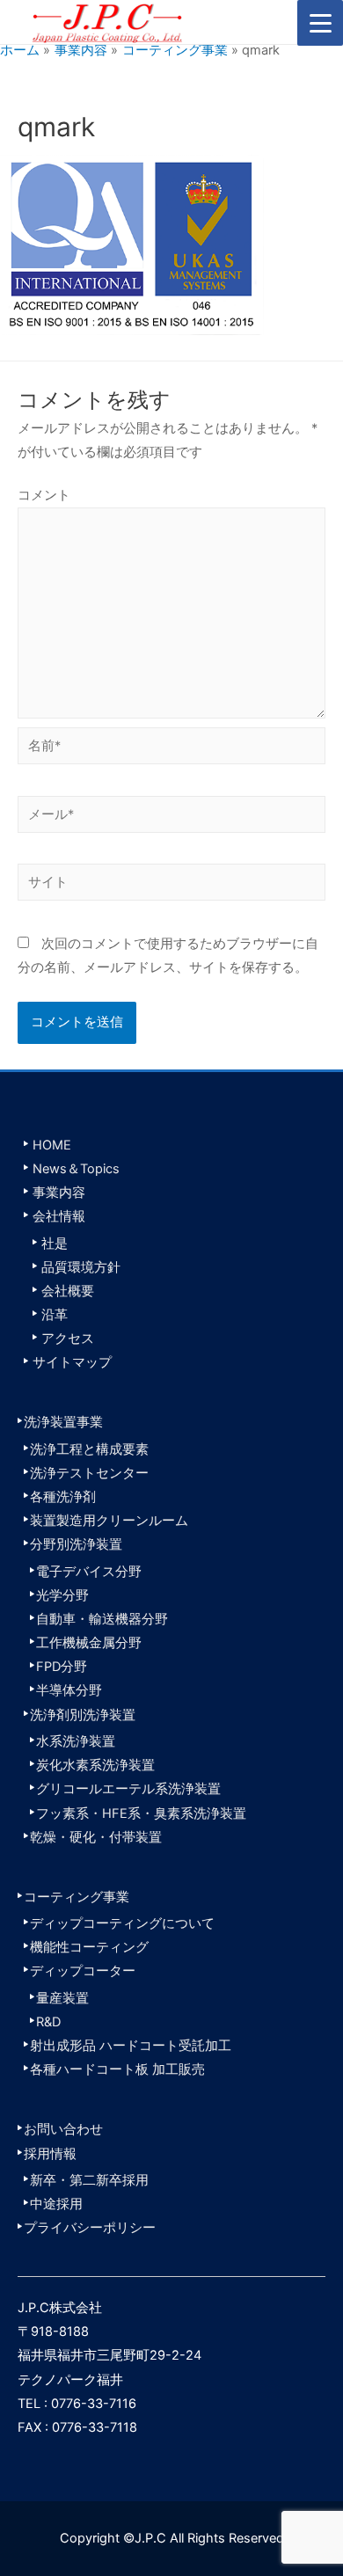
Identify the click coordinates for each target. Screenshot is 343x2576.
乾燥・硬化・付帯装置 (96, 1837)
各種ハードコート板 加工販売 (117, 2069)
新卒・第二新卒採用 (89, 2180)
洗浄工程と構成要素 (89, 1449)
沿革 (55, 1315)
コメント (44, 495)
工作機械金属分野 (89, 1643)
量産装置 (62, 1998)
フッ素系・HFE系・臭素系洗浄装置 (141, 1813)
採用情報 (50, 2154)
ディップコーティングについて (122, 1923)
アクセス (68, 1339)
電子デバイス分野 (89, 1572)
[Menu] (320, 23)
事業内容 (59, 1193)
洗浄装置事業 (63, 1422)
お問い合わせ (63, 2129)
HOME (52, 1145)
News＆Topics (76, 1169)
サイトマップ (72, 1362)
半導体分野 (69, 1690)
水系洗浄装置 (76, 1741)
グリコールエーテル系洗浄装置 (128, 1789)
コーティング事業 (77, 1897)
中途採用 (56, 2204)
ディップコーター (83, 1971)
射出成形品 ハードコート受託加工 (131, 2046)
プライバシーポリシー (90, 2228)
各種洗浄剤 (63, 1497)
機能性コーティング (89, 1947)
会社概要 (68, 1291)
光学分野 (62, 1595)
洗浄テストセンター (89, 1473)
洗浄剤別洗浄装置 (83, 1715)
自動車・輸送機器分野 (102, 1619)
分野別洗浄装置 (76, 1544)
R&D (48, 2022)
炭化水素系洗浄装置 (95, 1765)
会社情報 (59, 1216)
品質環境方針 (81, 1267)
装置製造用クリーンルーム (109, 1521)
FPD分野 (62, 1667)
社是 (55, 1244)
